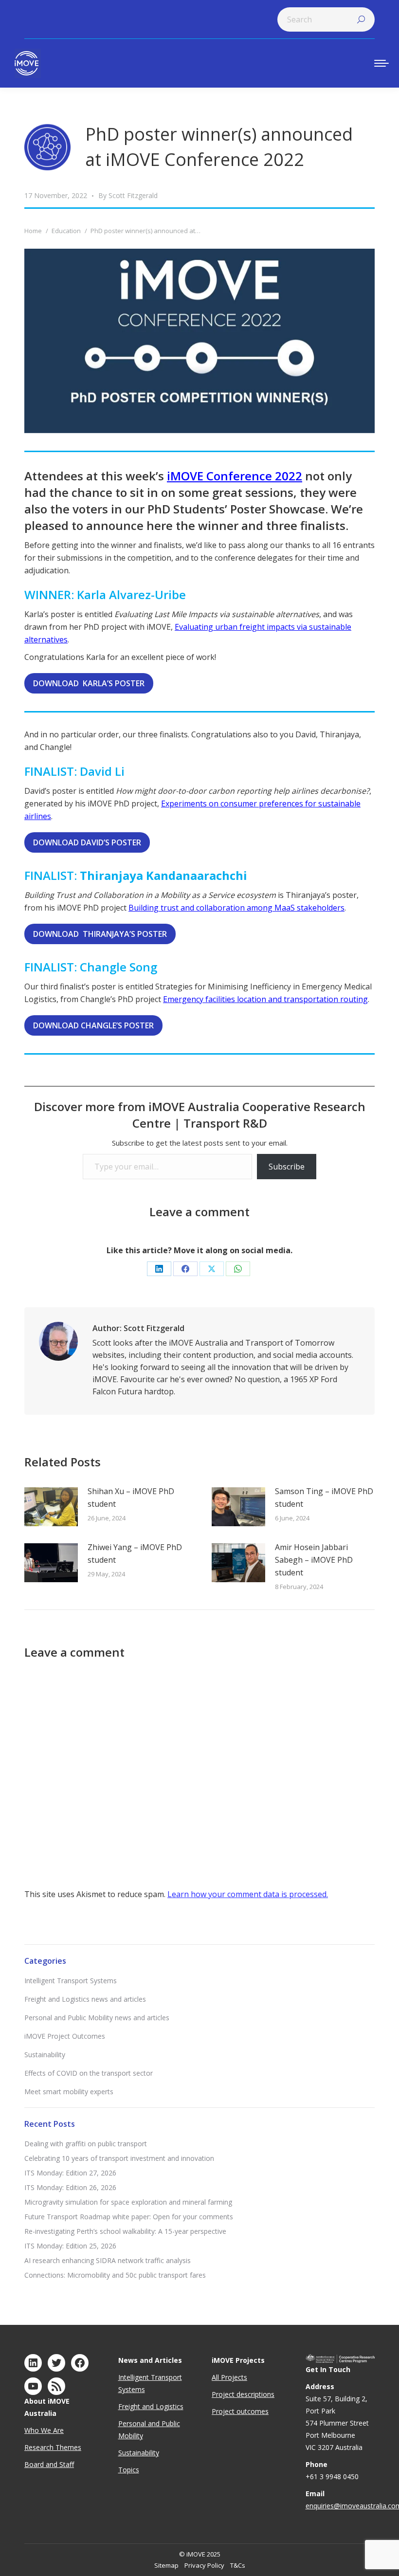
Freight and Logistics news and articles (85, 1999)
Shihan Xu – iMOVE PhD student (131, 1498)
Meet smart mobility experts (69, 2092)
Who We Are (44, 2430)
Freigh (128, 2406)
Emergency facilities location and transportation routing (265, 999)
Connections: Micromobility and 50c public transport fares (115, 2275)
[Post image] (51, 1507)
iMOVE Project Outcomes (65, 2036)
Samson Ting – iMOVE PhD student (324, 1498)
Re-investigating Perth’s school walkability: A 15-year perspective (125, 2231)
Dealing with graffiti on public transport (86, 2144)
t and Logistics (161, 2406)
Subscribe (287, 1167)
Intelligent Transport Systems (71, 1981)
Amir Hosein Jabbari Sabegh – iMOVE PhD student (314, 1560)
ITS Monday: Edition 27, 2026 (70, 2173)
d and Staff (57, 2464)
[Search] (361, 19)
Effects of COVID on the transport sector (89, 2073)
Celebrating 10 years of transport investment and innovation (119, 2158)
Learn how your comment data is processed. (248, 1894)
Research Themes (53, 2447)
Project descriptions (243, 2394)
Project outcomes (240, 2411)
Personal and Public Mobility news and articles (97, 2018)
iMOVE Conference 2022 (235, 476)
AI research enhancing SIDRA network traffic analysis (108, 2260)
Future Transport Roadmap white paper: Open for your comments (129, 2217)
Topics (129, 2470)
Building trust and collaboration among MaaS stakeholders (236, 908)
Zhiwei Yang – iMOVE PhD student (135, 1553)
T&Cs (238, 2565)
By (128, 195)
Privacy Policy (204, 2565)
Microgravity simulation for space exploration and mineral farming (128, 2202)
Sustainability (45, 2055)
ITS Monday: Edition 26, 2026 (70, 2187)
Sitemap (166, 2565)
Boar (32, 2464)
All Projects (229, 2377)
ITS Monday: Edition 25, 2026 (70, 2246)
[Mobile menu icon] (381, 63)
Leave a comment (199, 1212)
